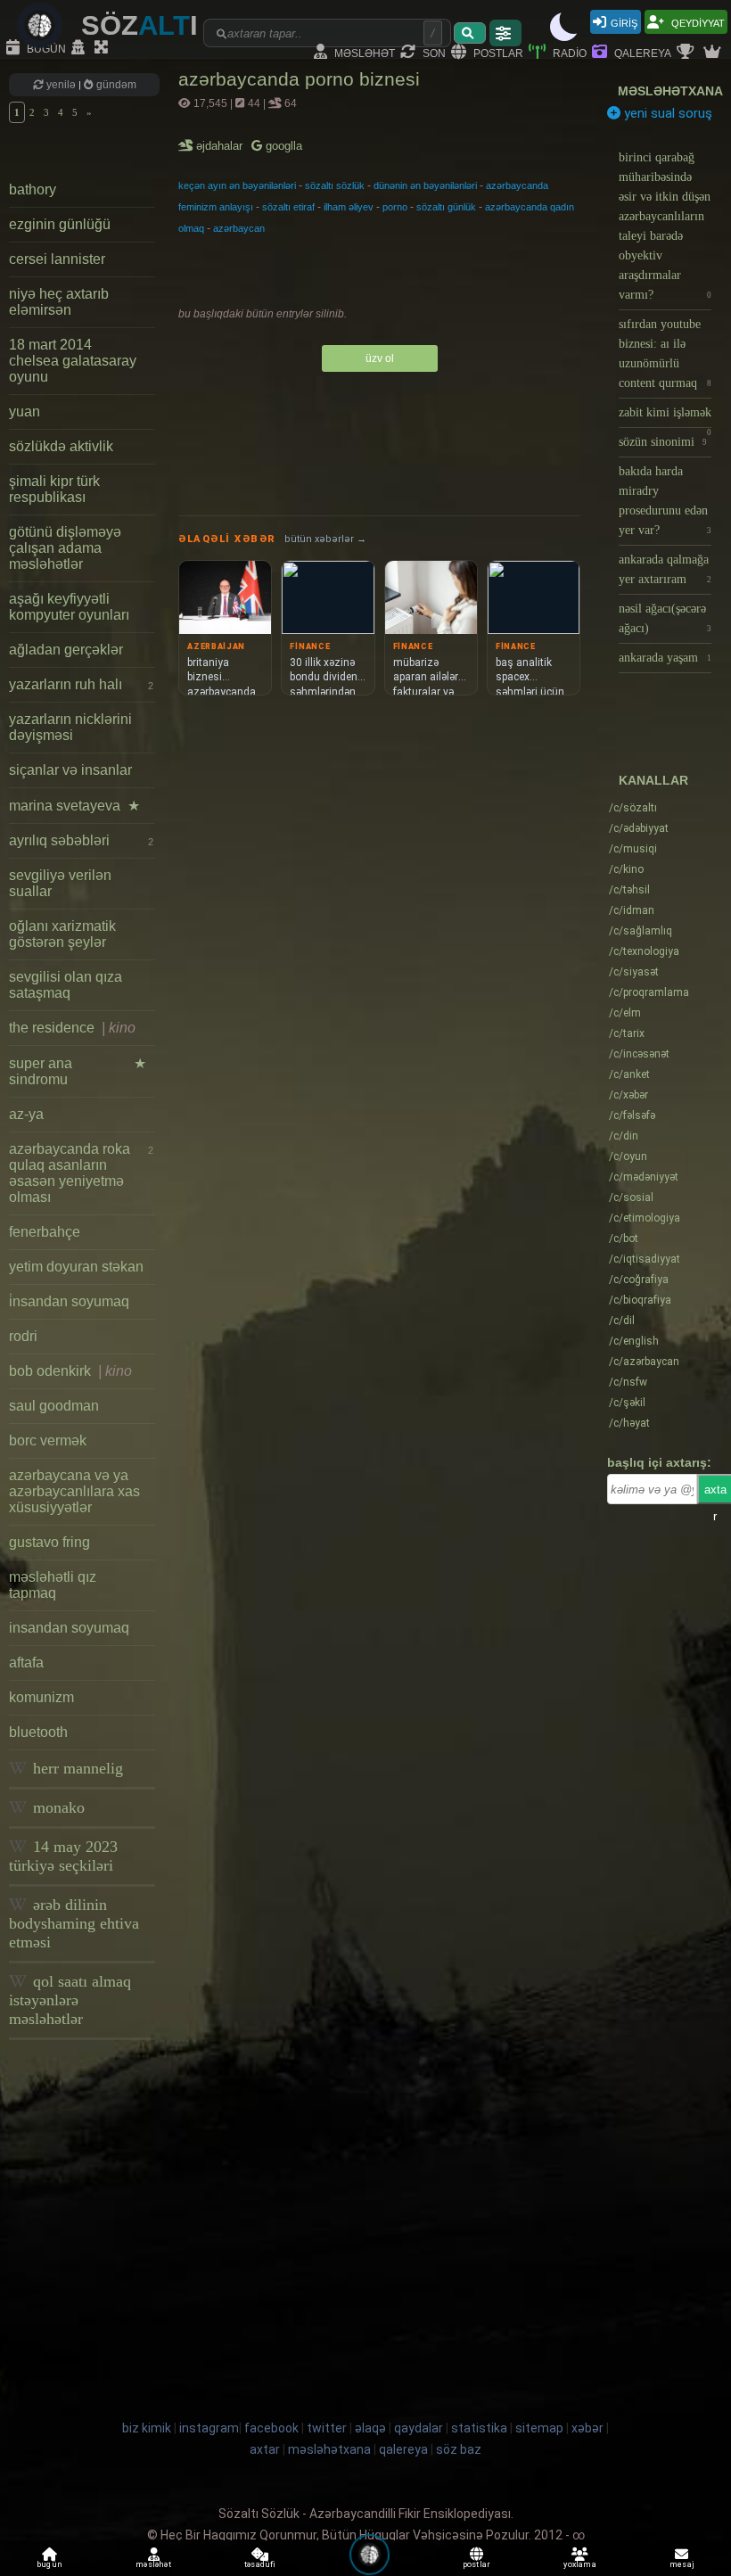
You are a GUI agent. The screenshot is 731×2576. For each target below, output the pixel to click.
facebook (271, 2428)
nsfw (628, 1382)
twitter (327, 2428)
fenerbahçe (45, 1232)
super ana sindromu (78, 1071)
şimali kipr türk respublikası (54, 489)
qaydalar (419, 2428)
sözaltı (633, 808)
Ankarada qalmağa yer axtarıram (665, 569)
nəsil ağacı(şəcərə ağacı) (665, 618)
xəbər (628, 1095)
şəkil (627, 1403)
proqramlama (649, 992)
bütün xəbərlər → (325, 539)
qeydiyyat (697, 22)
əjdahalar (221, 146)
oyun (628, 1156)
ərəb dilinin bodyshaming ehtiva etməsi (74, 1923)
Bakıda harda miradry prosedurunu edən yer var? (665, 501)
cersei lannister (57, 259)
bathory (33, 189)
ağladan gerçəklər (66, 650)
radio (568, 52)
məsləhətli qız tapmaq (53, 1585)
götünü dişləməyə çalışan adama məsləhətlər (65, 548)
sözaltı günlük (446, 207)
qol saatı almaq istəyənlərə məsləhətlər (70, 2000)
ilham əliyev (349, 207)
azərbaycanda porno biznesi (299, 79)
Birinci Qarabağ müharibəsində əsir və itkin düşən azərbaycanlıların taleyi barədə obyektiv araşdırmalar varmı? (665, 226)
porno (395, 207)
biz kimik (148, 2428)
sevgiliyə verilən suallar (60, 883)
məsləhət (363, 52)
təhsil (629, 890)
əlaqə (370, 2428)
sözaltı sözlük (335, 185)
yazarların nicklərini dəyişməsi (70, 727)
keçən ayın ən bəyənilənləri (237, 185)
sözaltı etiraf (288, 207)
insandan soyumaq (69, 1628)
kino (626, 869)
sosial (631, 1197)
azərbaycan (239, 228)
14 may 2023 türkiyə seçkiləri (63, 1856)
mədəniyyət (644, 1177)
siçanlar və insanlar (70, 770)
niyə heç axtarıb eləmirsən (59, 302)
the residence (72, 1028)
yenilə (61, 85)
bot (624, 1239)
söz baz (459, 2449)
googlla (282, 146)
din (624, 1136)
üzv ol (380, 358)
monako (57, 1807)
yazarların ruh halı (81, 684)
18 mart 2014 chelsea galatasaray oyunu (73, 361)
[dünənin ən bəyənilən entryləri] (687, 53)
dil (622, 1321)
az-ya (26, 1114)
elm (625, 1013)
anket (629, 1074)
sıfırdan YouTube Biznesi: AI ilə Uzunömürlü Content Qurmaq (665, 354)
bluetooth (38, 1732)
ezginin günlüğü (60, 224)
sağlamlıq (641, 931)
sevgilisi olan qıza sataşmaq (66, 985)
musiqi (633, 849)
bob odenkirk (70, 1371)
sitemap (539, 2428)
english (634, 1341)
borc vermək (48, 1440)
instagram (209, 2428)
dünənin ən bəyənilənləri (425, 185)
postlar (497, 52)
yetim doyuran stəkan (76, 1267)
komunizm (41, 1697)
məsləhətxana (670, 91)
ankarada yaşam (665, 658)
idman (632, 910)
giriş (624, 22)
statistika (479, 2428)
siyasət (634, 972)
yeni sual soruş (666, 113)
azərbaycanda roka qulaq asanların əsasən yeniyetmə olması (81, 1173)
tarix (627, 1033)
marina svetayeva (74, 806)
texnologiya (644, 951)
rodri (23, 1336)
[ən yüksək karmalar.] (714, 53)
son (433, 52)
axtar (265, 2449)
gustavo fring (49, 1542)
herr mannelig (76, 1768)
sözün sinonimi (663, 442)
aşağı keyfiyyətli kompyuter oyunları (69, 607)
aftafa (26, 1662)
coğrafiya (639, 1280)
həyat (629, 1423)
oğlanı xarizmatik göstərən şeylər (62, 934)
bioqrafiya (640, 1300)
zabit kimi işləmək (665, 417)
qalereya (641, 52)
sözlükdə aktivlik (61, 446)
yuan (25, 412)
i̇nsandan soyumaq (69, 1301)
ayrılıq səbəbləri (81, 840)
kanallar (653, 780)
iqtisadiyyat (645, 1259)
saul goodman (54, 1406)
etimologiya (645, 1218)
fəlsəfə (632, 1115)
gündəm (115, 85)
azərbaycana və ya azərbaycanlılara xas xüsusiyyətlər (74, 1491)
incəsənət (639, 1054)
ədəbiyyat (639, 828)
